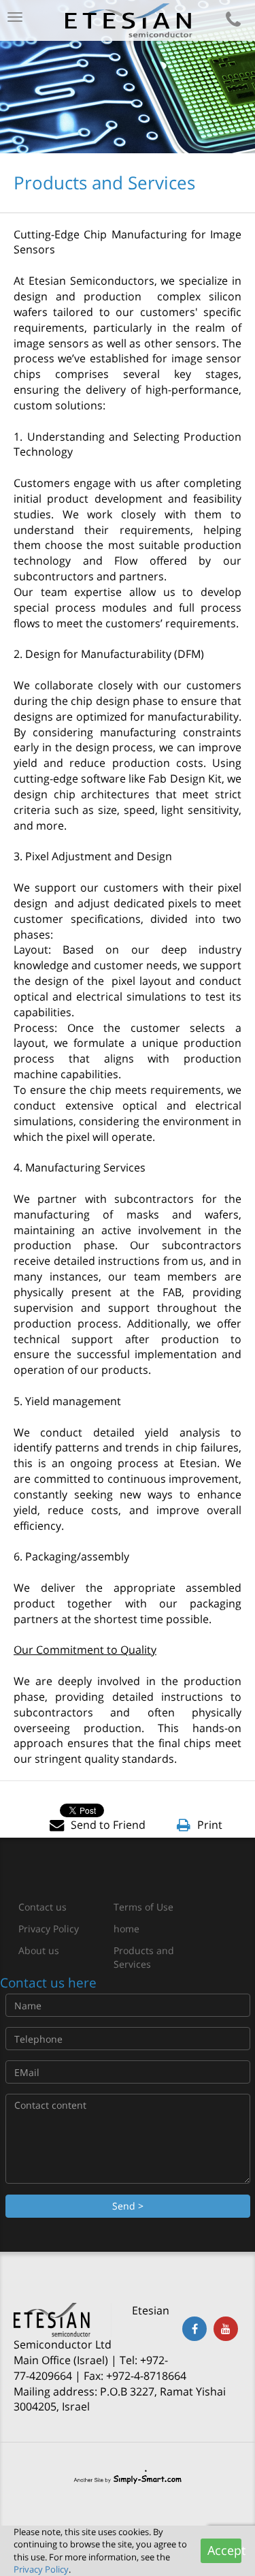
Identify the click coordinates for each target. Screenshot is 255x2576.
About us (39, 1950)
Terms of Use (143, 1907)
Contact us (42, 1907)
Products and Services (144, 1957)
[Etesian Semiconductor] (128, 20)
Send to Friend (108, 1825)
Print (210, 1825)
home (126, 1929)
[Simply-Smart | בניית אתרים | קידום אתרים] (128, 2477)
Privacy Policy (49, 1929)
